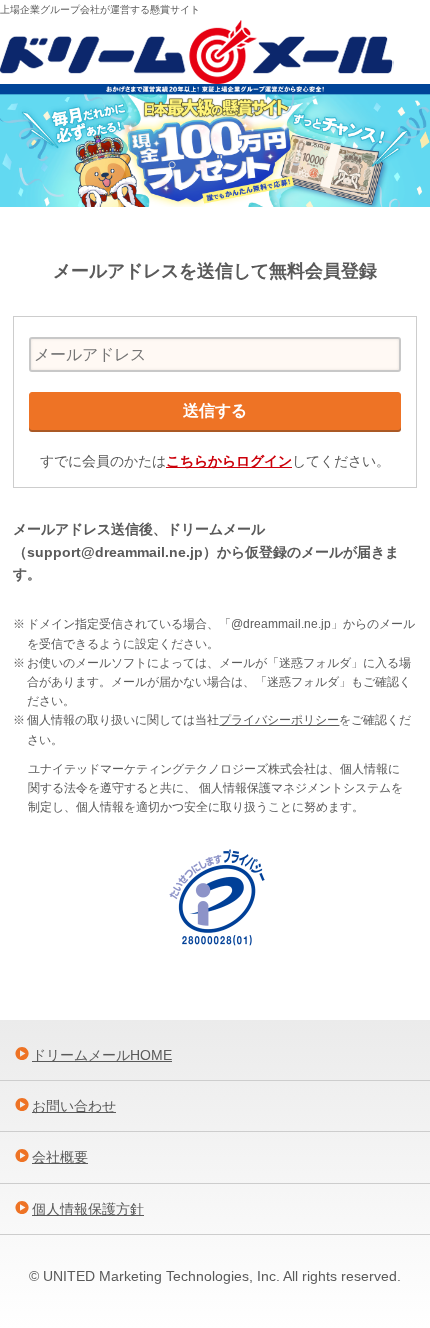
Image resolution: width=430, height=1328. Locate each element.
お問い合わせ (74, 1106)
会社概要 (60, 1157)
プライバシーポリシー (279, 720)
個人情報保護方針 (88, 1209)
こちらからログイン (229, 461)
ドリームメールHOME (102, 1055)
